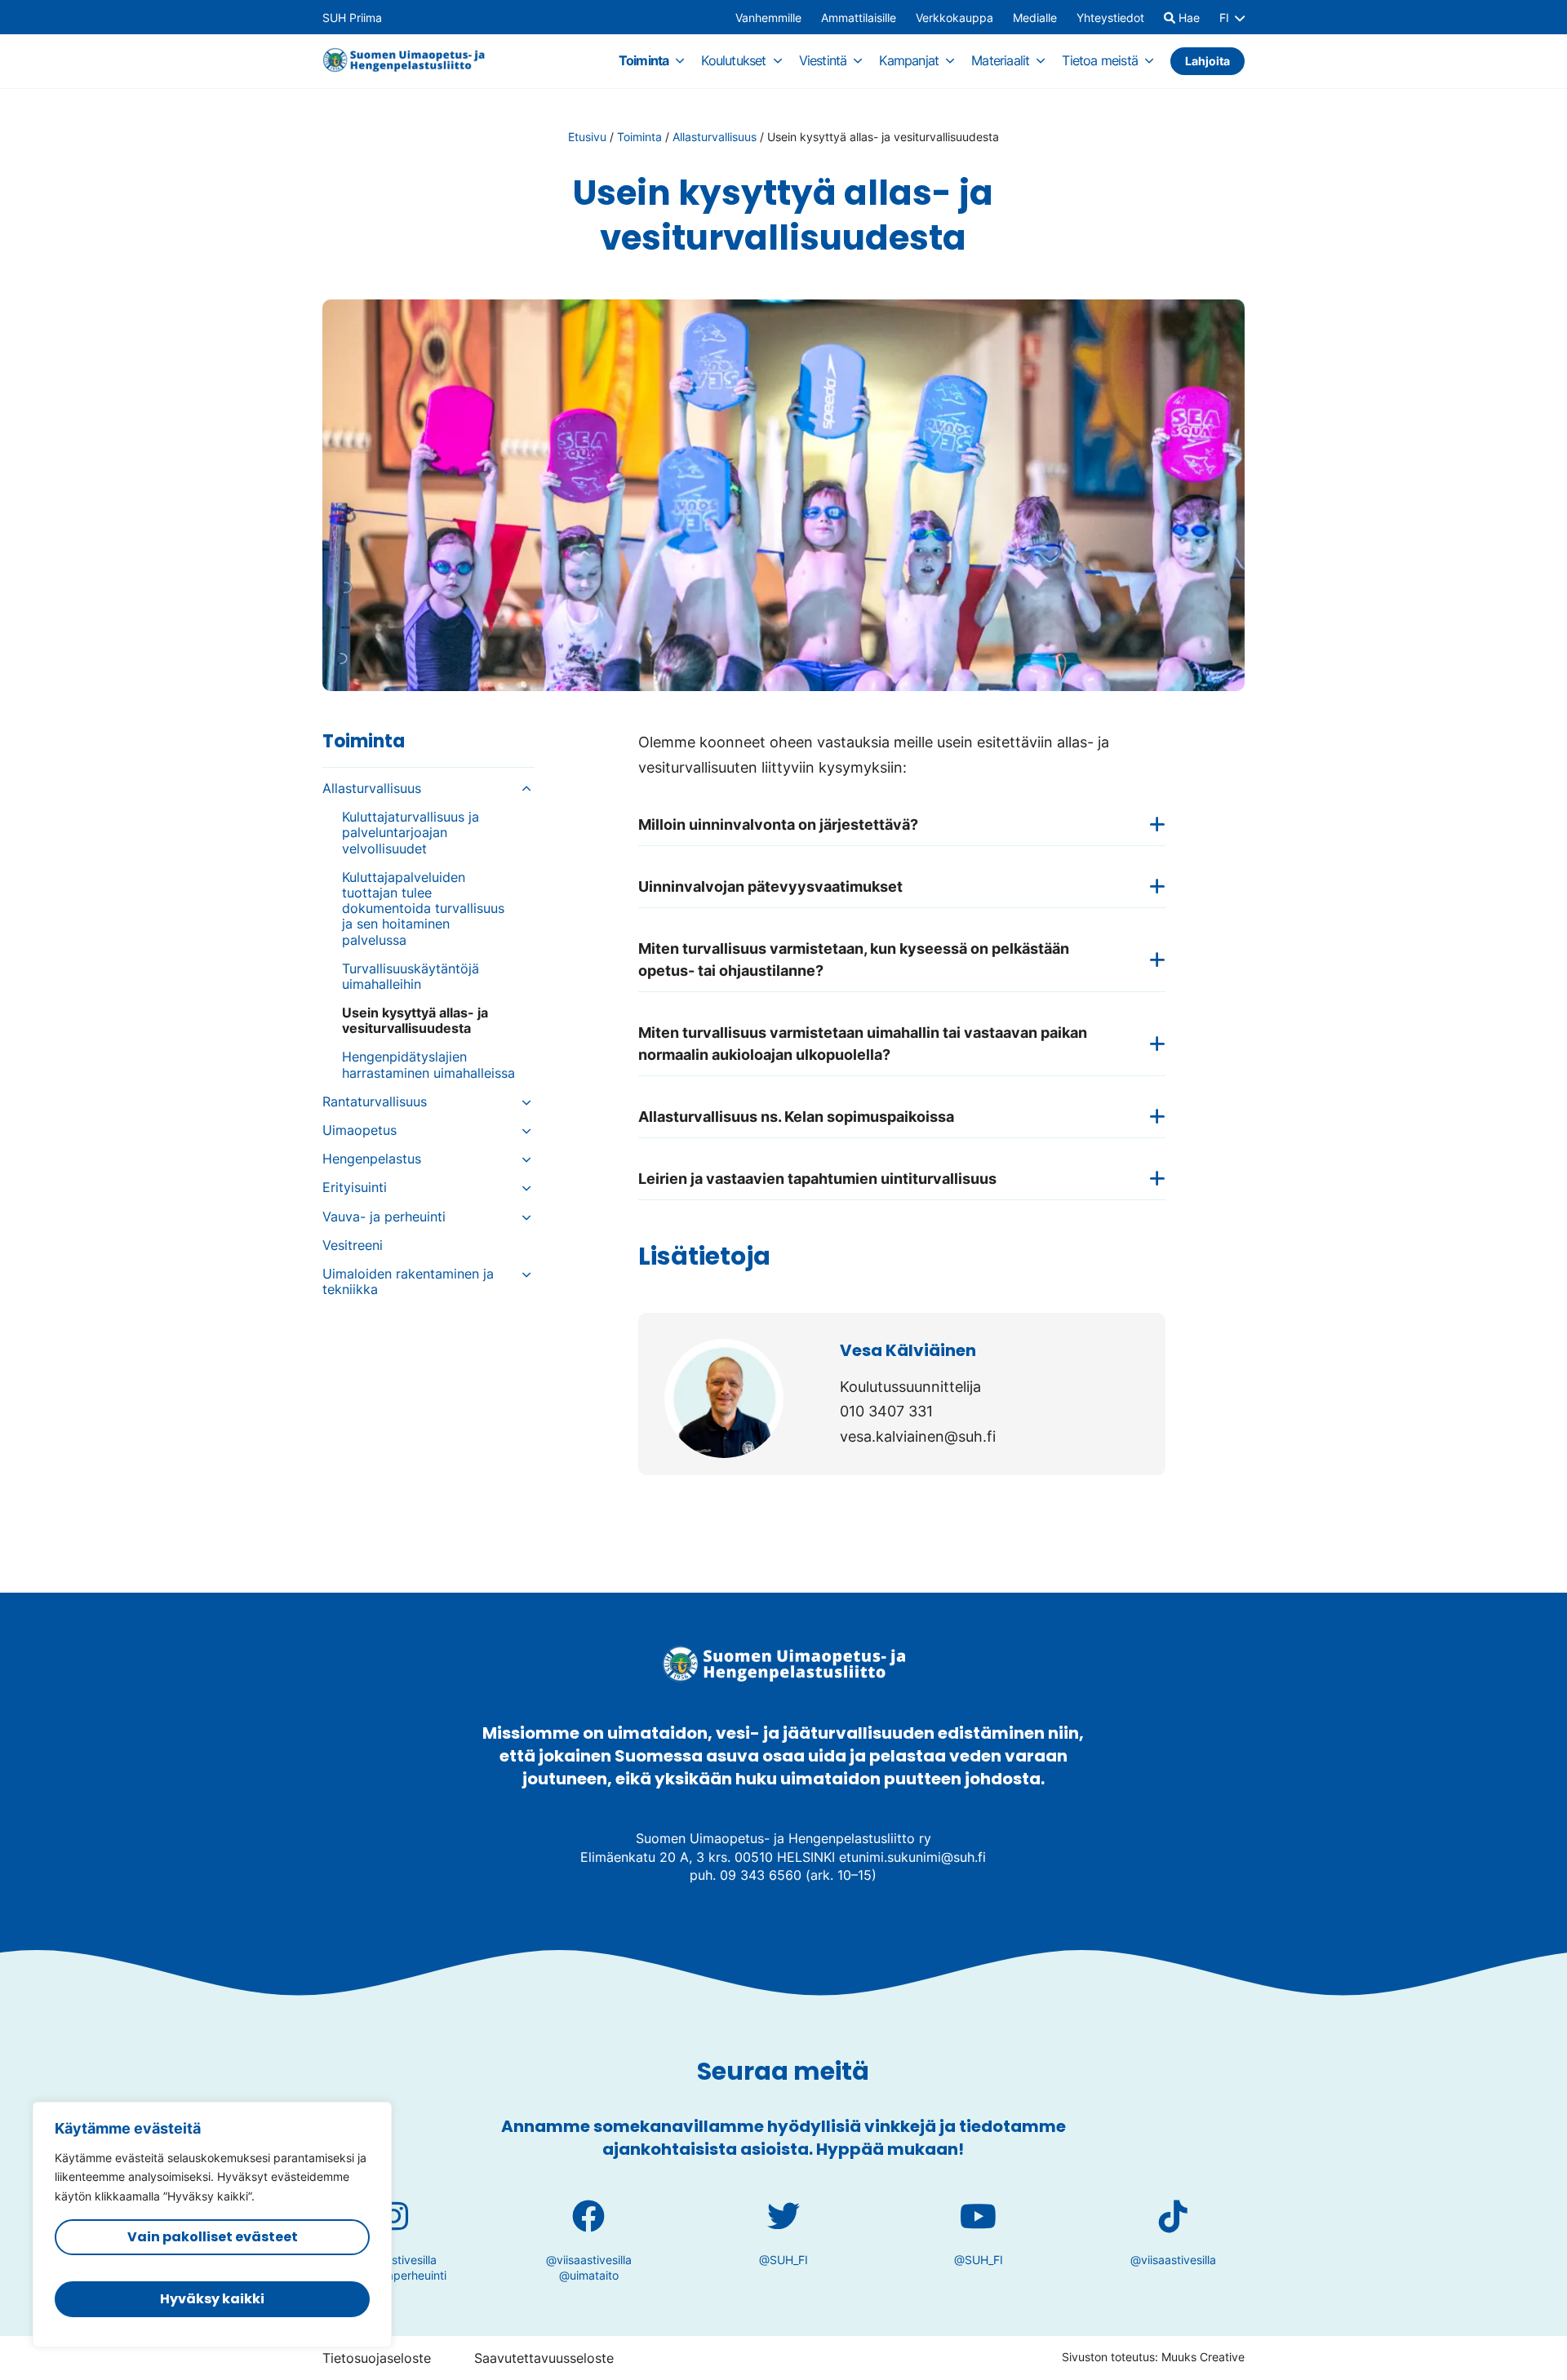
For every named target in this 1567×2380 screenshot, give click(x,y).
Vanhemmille (768, 18)
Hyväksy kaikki (212, 2299)
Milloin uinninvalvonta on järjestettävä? (778, 824)
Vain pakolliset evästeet (213, 2237)
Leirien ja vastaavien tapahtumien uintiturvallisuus (817, 1179)
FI (1224, 18)
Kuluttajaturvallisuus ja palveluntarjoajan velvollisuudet (411, 833)
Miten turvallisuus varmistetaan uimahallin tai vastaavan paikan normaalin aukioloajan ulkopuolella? (863, 1044)
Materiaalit (1000, 60)
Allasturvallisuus (715, 137)
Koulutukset (733, 60)
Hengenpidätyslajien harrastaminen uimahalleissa (428, 1065)
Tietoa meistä (1100, 60)
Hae (1187, 18)
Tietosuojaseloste (377, 2358)
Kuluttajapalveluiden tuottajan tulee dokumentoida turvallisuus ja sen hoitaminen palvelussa (423, 909)
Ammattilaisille (859, 18)
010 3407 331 (886, 1411)
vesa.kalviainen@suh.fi (918, 1436)
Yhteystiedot (1110, 18)
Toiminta (644, 60)
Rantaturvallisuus (375, 1102)
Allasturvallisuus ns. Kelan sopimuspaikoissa (796, 1117)
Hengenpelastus (372, 1159)
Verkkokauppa (954, 18)
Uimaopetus (360, 1130)
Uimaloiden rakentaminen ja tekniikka (408, 1282)
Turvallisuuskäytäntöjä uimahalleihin (411, 977)
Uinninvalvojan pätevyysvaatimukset (770, 886)
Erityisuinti (355, 1188)
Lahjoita (1207, 61)
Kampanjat (909, 60)
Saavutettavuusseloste (544, 2358)
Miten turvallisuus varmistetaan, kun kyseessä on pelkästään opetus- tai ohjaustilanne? (854, 960)
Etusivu (587, 137)
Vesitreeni (353, 1245)
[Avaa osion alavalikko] (680, 60)
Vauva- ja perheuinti (386, 1217)
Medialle (1035, 18)
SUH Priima (352, 18)
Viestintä (823, 60)
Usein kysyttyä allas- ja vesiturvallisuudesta (415, 1021)
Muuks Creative (1203, 2357)
